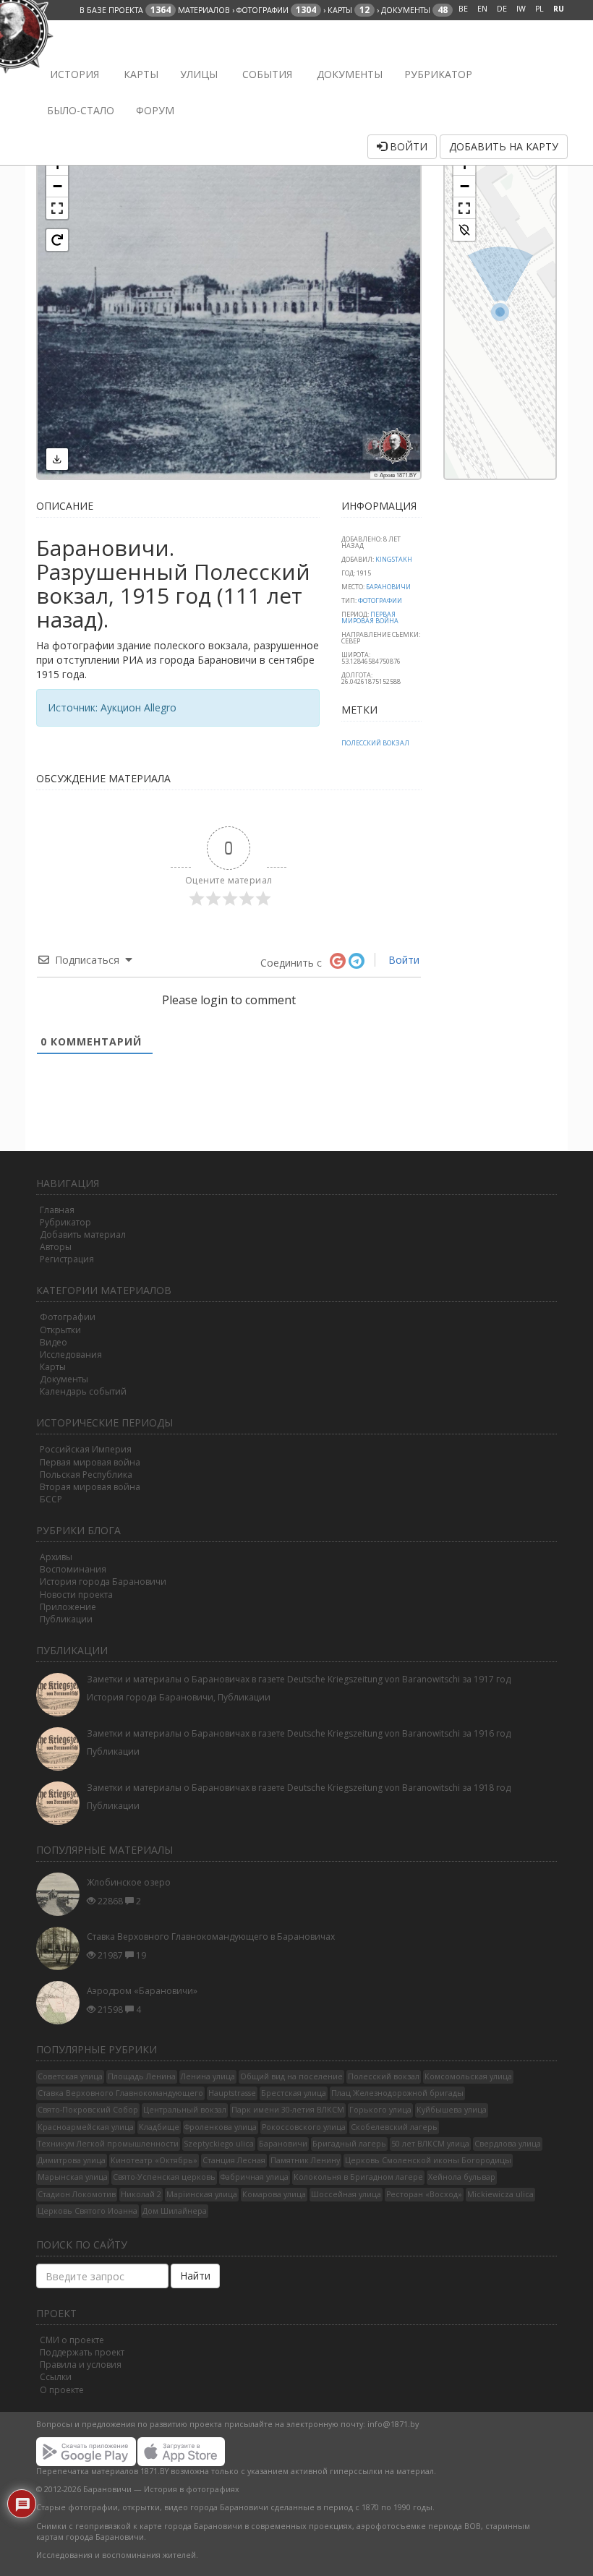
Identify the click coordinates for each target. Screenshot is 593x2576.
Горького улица (380, 2110)
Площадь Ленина (142, 2076)
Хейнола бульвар (462, 2177)
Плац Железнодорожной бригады (397, 2093)
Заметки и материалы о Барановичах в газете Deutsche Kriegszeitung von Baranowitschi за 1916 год (299, 1733)
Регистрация (67, 1259)
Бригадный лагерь (349, 2144)
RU (559, 9)
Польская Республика (86, 1475)
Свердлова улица (508, 2144)
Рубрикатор (438, 74)
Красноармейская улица (86, 2127)
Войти (407, 146)
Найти (195, 2276)
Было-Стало (81, 110)
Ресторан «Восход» (424, 2194)
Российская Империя (86, 1449)
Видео (54, 1342)
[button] (57, 187)
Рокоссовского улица (304, 2127)
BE (463, 9)
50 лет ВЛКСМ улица (430, 2144)
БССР (51, 1499)
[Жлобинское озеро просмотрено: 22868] (61, 1894)
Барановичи (388, 587)
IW (521, 9)
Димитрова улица (72, 2160)
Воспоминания (73, 1569)
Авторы (56, 1247)
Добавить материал (83, 1234)
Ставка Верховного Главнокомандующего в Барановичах (211, 1937)
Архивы (56, 1557)
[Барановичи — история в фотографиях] (45, 38)
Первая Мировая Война (370, 617)
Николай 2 (141, 2194)
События (266, 74)
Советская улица (70, 2076)
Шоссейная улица (346, 2194)
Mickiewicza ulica (500, 2194)
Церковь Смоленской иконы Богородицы (428, 2160)
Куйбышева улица (452, 2110)
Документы (348, 74)
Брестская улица (294, 2093)
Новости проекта (76, 1595)
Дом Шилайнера (175, 2211)
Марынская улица (73, 2177)
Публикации (66, 1619)
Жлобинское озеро (129, 1882)
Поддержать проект (82, 2352)
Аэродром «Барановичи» (142, 1991)
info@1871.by (393, 2424)
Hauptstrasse (232, 2093)
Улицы (199, 74)
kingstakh (394, 559)
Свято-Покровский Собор (88, 2110)
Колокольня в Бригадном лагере (358, 2177)
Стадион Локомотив (77, 2194)
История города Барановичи (103, 1582)
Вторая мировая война (90, 1487)
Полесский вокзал (375, 743)
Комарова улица (274, 2194)
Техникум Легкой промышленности (108, 2144)
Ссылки (56, 2377)
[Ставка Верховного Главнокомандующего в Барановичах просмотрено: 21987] (61, 1948)
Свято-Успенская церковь (164, 2177)
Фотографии (380, 600)
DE (502, 9)
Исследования (71, 1355)
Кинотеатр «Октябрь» (154, 2160)
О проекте (62, 2390)
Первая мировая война (90, 1462)
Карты (140, 74)
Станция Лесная (234, 2160)
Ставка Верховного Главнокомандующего (120, 2093)
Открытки (60, 1330)
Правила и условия (81, 2365)
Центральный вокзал (185, 2110)
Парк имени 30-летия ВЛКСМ (288, 2110)
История (73, 74)
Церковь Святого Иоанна (88, 2211)
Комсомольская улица (468, 2076)
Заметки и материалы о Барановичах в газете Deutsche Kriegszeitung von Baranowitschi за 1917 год (299, 1679)
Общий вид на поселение (291, 2076)
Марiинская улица (202, 2194)
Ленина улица (208, 2076)
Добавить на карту (504, 146)
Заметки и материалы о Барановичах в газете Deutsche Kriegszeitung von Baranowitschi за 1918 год (299, 1788)
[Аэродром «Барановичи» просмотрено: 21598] (61, 2003)
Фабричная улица (255, 2177)
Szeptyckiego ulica (219, 2144)
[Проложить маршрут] (464, 230)
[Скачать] (57, 459)
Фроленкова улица (221, 2127)
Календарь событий (83, 1391)
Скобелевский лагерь (394, 2127)
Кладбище (159, 2127)
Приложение (68, 1607)
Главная (57, 1210)
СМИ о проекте (72, 2340)
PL (539, 9)
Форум (155, 110)
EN (482, 9)
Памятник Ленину (305, 2160)
